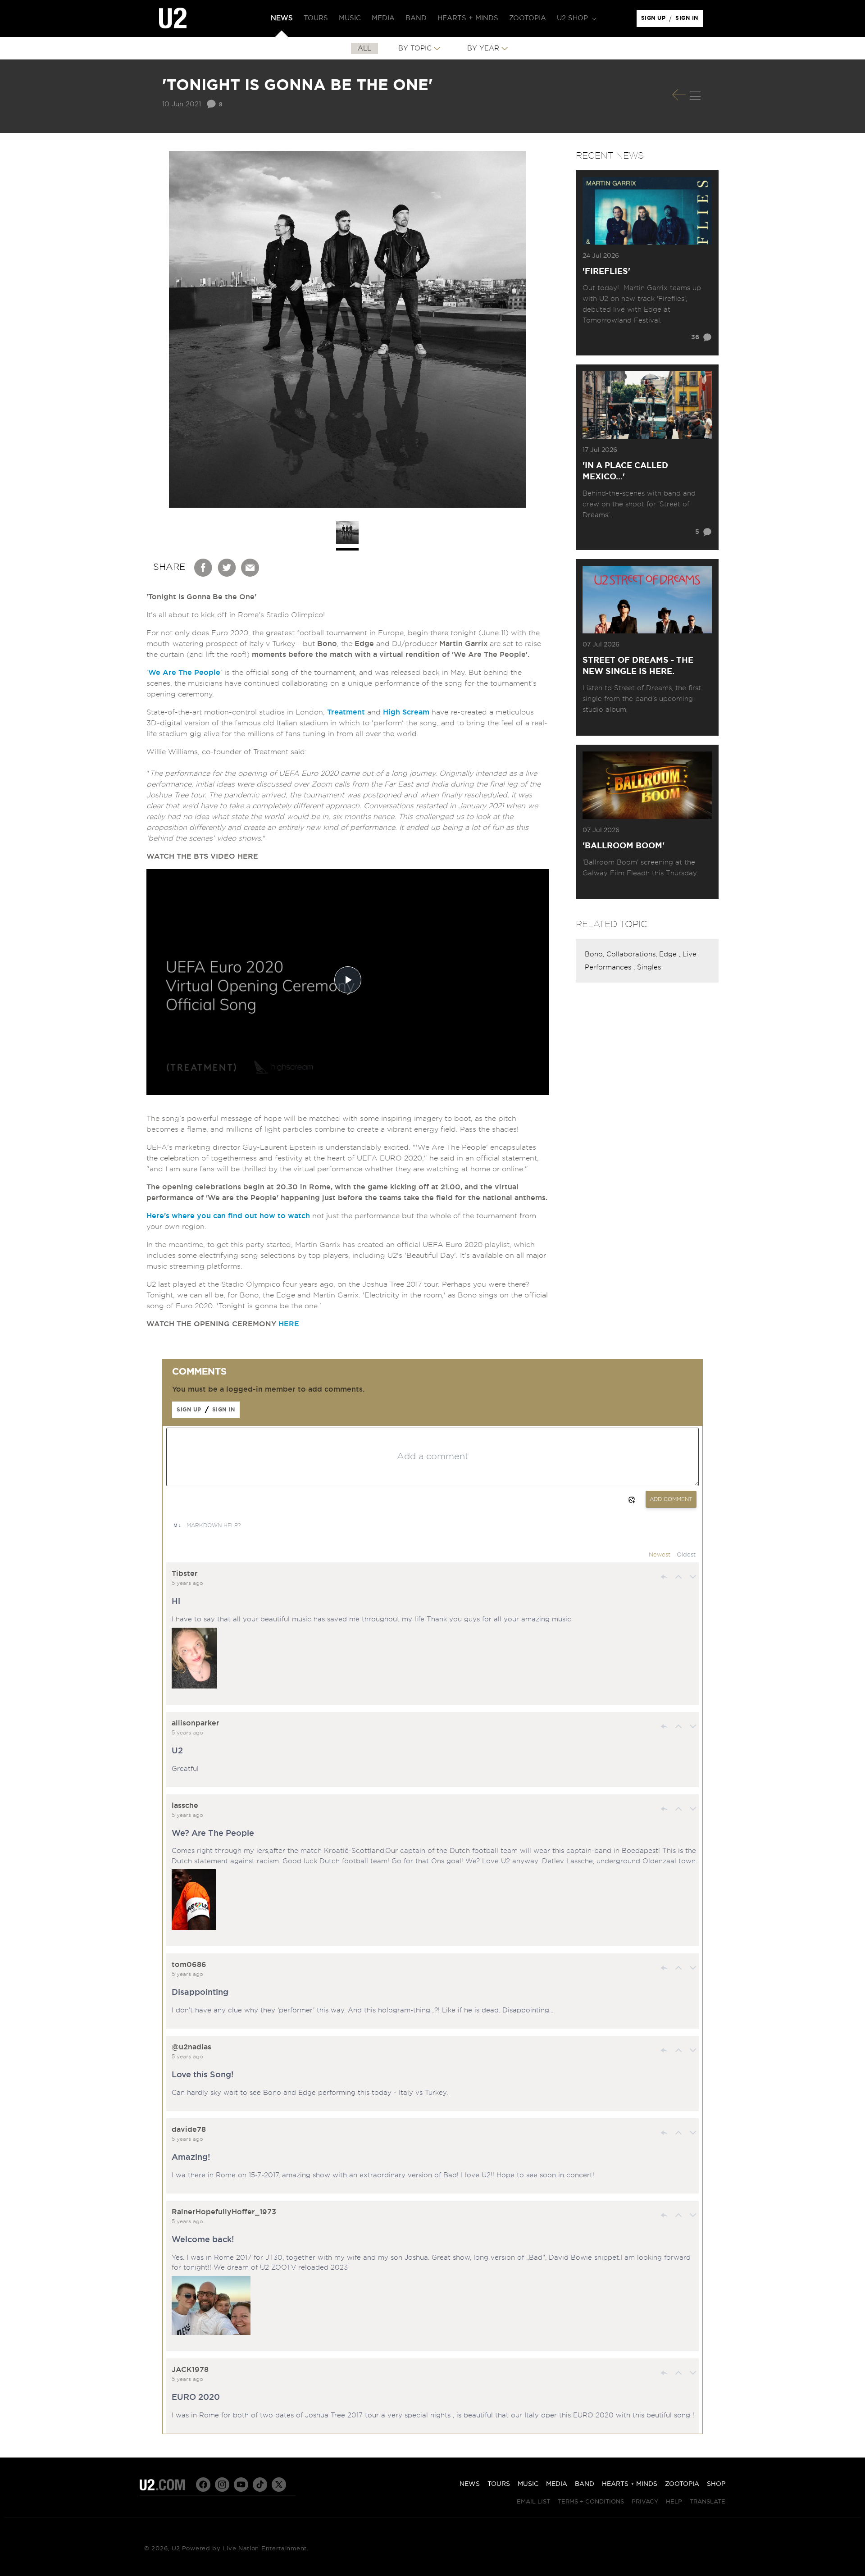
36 (695, 337)
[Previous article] (679, 95)
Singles (649, 967)
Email (250, 568)
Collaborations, (633, 954)
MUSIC (528, 2484)
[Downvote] (693, 1577)
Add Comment (671, 1499)
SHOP (716, 2484)
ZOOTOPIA (682, 2484)
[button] (576, 18)
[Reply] (664, 1577)
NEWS (470, 2484)
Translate (708, 2502)
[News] (695, 95)
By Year (483, 48)
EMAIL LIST (533, 2502)
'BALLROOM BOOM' (624, 846)
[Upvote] (678, 1577)
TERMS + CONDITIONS (591, 2502)
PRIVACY (645, 2502)
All (364, 48)
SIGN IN (689, 20)
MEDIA (557, 2484)
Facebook (204, 568)
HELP (674, 2502)
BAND (585, 2484)
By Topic (415, 48)
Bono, (596, 954)
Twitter (227, 568)
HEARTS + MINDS (630, 2484)
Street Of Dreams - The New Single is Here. (638, 666)
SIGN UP (655, 20)
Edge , (671, 954)
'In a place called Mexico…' (625, 471)
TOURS (499, 2484)
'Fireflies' (606, 272)
